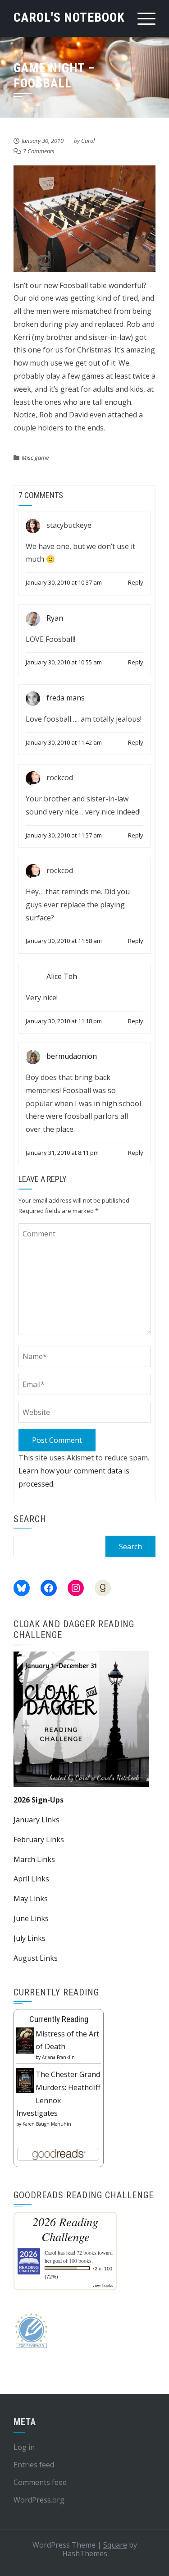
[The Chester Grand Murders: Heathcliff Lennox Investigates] (25, 2080)
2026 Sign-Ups (39, 1800)
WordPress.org (39, 2500)
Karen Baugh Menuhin (47, 2124)
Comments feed (40, 2482)
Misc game (35, 458)
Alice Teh (62, 976)
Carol (88, 141)
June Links (31, 1918)
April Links (31, 1879)
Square (115, 2545)
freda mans (66, 698)
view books (103, 2285)
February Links (39, 1839)
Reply (136, 582)
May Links (31, 1899)
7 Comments (39, 151)
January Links (37, 1820)
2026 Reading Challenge (65, 2229)
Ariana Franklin (58, 2057)
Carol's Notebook (69, 17)
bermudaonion (72, 1056)
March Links (34, 1859)
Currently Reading (59, 2019)
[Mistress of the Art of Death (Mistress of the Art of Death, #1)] (25, 2040)
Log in (24, 2447)
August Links (36, 1958)
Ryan (55, 618)
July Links (30, 1938)
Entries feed (34, 2465)
